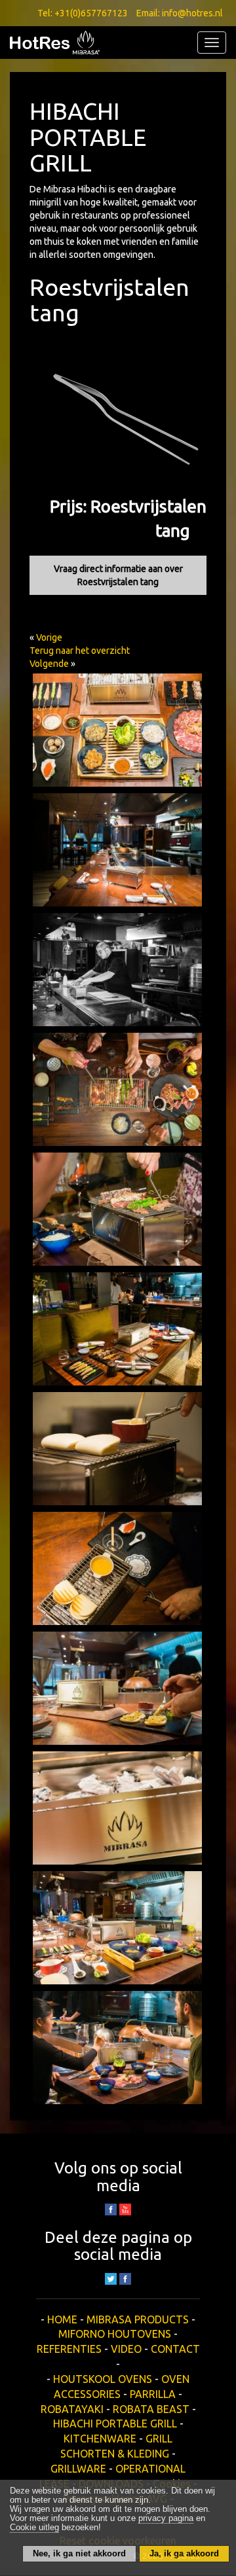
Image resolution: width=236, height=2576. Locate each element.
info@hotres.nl (192, 13)
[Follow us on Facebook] (111, 2209)
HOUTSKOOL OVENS (103, 2379)
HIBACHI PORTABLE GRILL (115, 2424)
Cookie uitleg (34, 2528)
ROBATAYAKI (72, 2409)
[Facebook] (125, 2278)
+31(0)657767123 (91, 13)
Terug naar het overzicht (80, 651)
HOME (62, 2319)
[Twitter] (111, 2278)
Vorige (49, 637)
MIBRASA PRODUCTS (138, 2319)
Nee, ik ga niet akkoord (79, 2554)
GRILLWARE (78, 2469)
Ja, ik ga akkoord (184, 2554)
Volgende (49, 664)
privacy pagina (166, 2518)
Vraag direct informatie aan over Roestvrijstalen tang (118, 575)
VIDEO (126, 2349)
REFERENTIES (69, 2349)
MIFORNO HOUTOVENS (115, 2334)
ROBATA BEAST (151, 2409)
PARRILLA (153, 2394)
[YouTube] (125, 2209)
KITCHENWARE (100, 2439)
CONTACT (175, 2349)
